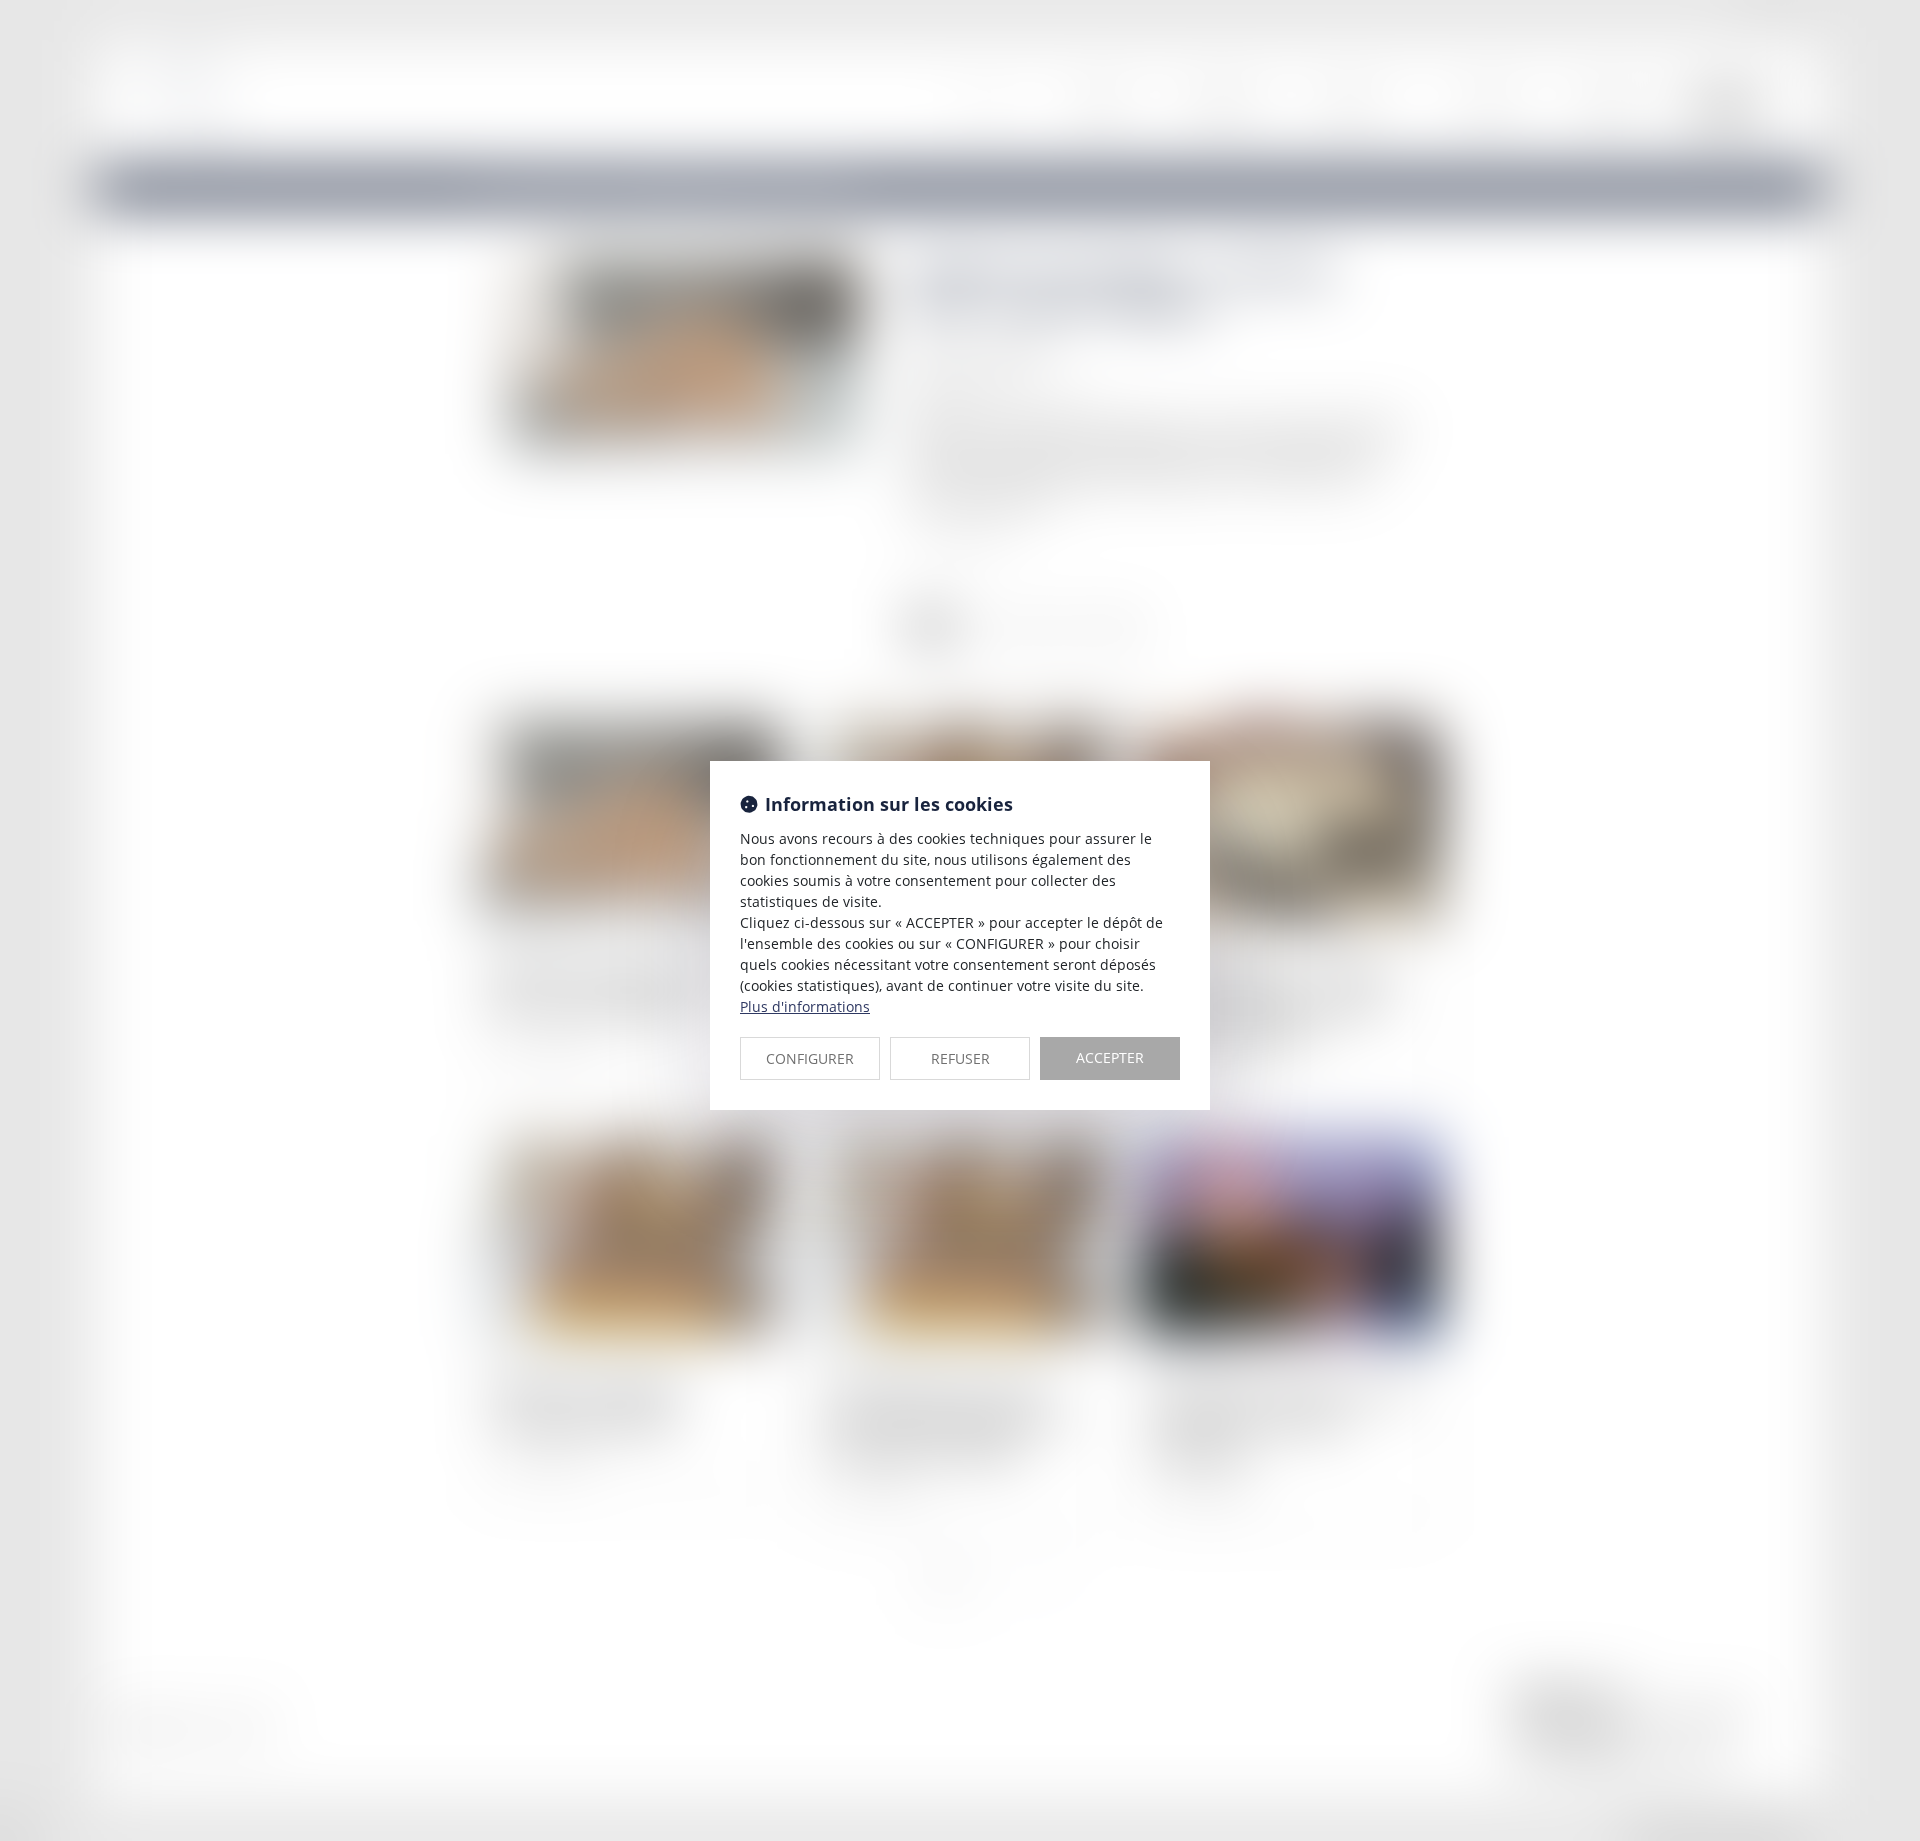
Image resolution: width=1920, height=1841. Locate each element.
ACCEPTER (1110, 1057)
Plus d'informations (805, 1006)
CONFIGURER (810, 1058)
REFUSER (960, 1058)
